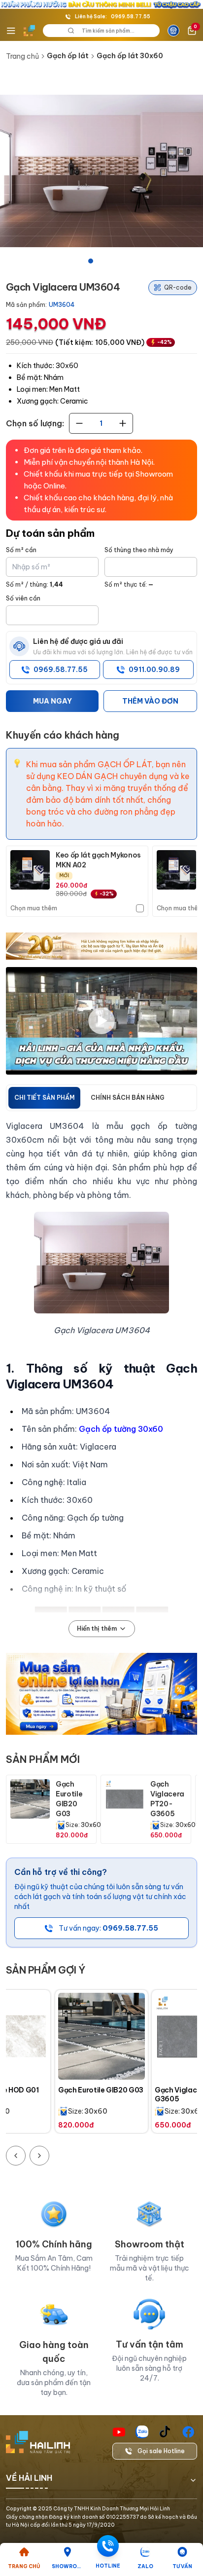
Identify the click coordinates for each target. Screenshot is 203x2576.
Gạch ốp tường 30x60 (121, 1429)
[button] (101, 171)
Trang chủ (22, 56)
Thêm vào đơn (150, 701)
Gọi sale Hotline (161, 2451)
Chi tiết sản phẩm (44, 1098)
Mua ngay (52, 701)
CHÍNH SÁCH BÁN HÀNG (128, 1098)
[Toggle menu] (11, 31)
